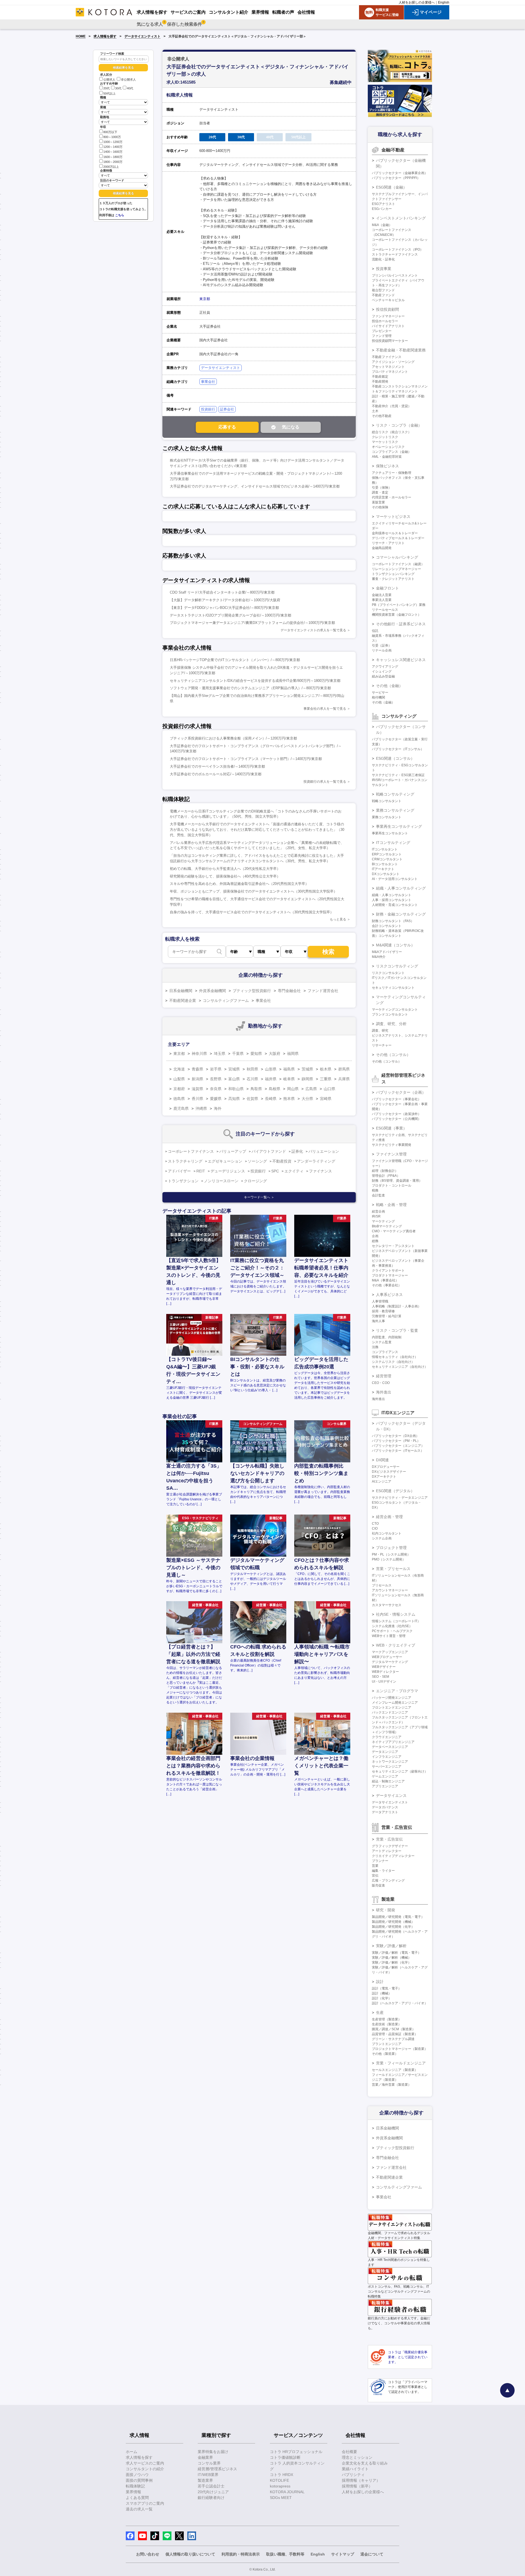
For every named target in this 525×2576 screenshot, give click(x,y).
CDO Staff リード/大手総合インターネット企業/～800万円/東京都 (222, 592)
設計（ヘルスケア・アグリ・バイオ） (400, 2003)
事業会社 (208, 382)
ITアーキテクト (383, 869)
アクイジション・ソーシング (393, 362)
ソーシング (257, 1161)
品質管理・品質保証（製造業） (395, 2034)
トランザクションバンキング (393, 574)
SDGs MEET (281, 2498)
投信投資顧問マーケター (390, 341)
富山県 (234, 1079)
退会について (372, 2554)
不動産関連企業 (183, 1001)
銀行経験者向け (211, 2498)
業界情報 (133, 2492)
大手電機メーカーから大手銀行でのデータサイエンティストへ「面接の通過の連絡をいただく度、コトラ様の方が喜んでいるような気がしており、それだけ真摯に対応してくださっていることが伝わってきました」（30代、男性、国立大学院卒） (257, 830)
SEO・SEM (380, 1677)
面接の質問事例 (139, 2480)
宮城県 (234, 1069)
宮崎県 (326, 1099)
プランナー (380, 1861)
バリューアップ (233, 1151)
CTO (375, 1524)
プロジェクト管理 (391, 1548)
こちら (120, 215)
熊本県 (289, 1099)
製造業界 (205, 2480)
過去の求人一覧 (139, 2509)
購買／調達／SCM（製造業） (394, 2029)
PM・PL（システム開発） (391, 1554)
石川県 (252, 1079)
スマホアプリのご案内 (145, 2503)
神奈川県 (199, 1054)
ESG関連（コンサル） (395, 758)
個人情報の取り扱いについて (190, 2554)
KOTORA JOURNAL (287, 2492)
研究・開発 (386, 1910)
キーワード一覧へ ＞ (259, 1197)
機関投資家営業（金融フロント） (396, 615)
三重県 (326, 1079)
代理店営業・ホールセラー (392, 497)
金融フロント (387, 588)
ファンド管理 (382, 336)
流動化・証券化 (383, 259)
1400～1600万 (113, 152)
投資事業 (384, 269)
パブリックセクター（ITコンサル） (398, 749)
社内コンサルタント (387, 1533)
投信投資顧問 (387, 309)
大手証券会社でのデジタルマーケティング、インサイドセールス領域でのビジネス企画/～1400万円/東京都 (255, 486)
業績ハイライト (355, 2469)
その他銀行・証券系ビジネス (401, 624)
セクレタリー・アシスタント (393, 1246)
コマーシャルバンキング (397, 557)
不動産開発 (380, 382)
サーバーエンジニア (387, 1767)
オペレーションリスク (388, 447)
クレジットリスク (385, 437)
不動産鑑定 (380, 377)
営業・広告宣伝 (389, 1839)
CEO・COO (381, 1383)
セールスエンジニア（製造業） (395, 2070)
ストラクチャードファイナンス (395, 254)
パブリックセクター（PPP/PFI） (396, 178)
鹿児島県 (181, 1108)
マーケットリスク (385, 442)
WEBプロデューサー (387, 1657)
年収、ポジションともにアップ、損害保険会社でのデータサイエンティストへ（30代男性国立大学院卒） (253, 891)
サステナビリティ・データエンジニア (400, 1498)
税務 (375, 1190)
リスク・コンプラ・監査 (397, 1330)
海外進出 (384, 1392)
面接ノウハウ (137, 2475)
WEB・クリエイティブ (396, 1645)
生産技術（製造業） (387, 2024)
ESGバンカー (382, 209)
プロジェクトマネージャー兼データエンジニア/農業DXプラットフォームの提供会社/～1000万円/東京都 (252, 623)
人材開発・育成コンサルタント (395, 905)
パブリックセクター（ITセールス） (398, 1451)
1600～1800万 (113, 157)
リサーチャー (382, 1045)
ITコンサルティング (393, 843)
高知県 (234, 1099)
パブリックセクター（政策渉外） (396, 1114)
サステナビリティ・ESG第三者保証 (398, 775)
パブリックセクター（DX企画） (396, 1436)
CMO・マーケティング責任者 (394, 1231)
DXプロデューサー (386, 1467)
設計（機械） (382, 1993)
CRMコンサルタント (387, 859)
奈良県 (216, 1089)
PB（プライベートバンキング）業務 (399, 605)
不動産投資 (282, 1161)
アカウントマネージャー (390, 1590)
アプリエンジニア (385, 1786)
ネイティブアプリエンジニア (393, 1742)
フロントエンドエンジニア (392, 1707)
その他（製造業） (385, 2054)
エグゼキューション (225, 1161)
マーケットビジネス (393, 517)
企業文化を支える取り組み (365, 2463)
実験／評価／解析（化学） (392, 1962)
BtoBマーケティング (387, 1226)
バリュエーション (324, 1151)
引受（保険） (382, 488)
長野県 (216, 1079)
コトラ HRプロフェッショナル (296, 2452)
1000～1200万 (113, 142)
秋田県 (252, 1069)
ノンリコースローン (221, 1181)
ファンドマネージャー (388, 316)
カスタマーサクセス (387, 1605)
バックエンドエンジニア (390, 1712)
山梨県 (179, 1079)
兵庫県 (344, 1079)
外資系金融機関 (212, 991)
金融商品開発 (382, 548)
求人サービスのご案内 (145, 2463)
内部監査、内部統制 (387, 1337)
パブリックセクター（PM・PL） (396, 1441)
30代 (118, 89)
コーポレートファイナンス (191, 1151)
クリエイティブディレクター (393, 1856)
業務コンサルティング (395, 810)
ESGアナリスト (383, 204)
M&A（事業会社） (385, 1280)
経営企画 (378, 1211)
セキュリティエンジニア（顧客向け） (400, 1771)
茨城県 (307, 1069)
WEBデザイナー (384, 1667)
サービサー (380, 693)
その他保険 (380, 507)
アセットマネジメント (388, 367)
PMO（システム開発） (389, 1559)
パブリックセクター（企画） (401, 1092)
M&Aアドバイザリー (387, 952)
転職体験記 (135, 2486)
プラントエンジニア (387, 2044)
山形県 (271, 1069)
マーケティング (383, 1221)
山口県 (329, 1089)
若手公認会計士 (211, 2486)
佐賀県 (252, 1099)
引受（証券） (382, 646)
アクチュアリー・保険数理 (392, 473)
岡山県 (293, 1089)
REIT (201, 1171)
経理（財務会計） (385, 1171)
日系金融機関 (181, 991)
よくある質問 (137, 2498)
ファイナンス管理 (391, 1154)
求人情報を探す (105, 36)
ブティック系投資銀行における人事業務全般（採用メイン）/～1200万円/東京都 (233, 738)
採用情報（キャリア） (361, 2480)
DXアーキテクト (384, 1477)
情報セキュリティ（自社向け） (395, 1357)
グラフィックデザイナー (390, 1846)
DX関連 (382, 1460)
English (444, 2)
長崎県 (271, 1099)
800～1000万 (112, 137)
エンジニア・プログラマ (397, 1691)
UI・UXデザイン (384, 1682)
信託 (375, 631)
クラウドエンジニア (387, 1737)
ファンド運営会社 (323, 991)
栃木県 (326, 1069)
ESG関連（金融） (391, 187)
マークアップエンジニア (390, 1652)
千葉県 (238, 1054)
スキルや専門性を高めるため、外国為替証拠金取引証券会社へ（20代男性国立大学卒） (239, 884)
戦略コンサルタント (387, 801)
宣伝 (375, 1876)
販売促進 (378, 1885)
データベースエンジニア (390, 1747)
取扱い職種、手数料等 (285, 2554)
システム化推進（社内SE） (392, 1626)
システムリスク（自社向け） (393, 1362)
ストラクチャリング (185, 1161)
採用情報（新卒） (357, 2486)
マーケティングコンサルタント (395, 1010)
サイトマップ (343, 2554)
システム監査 (382, 1342)
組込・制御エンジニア (388, 1781)
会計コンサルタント (387, 926)
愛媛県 (216, 1099)
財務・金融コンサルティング (401, 914)
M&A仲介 (379, 957)
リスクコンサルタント (388, 973)
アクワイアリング (385, 667)
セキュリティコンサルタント (393, 988)
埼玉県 (220, 1054)
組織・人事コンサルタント (392, 895)
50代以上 (110, 93)
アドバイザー (179, 1171)
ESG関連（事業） (391, 1128)
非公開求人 (128, 80)
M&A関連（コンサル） (395, 945)
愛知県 (256, 1054)
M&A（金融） (382, 225)
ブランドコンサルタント (390, 1014)
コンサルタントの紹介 (145, 2469)
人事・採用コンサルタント (392, 900)
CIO (375, 1528)
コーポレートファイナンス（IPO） (398, 250)
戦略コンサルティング (395, 794)
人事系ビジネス (389, 1295)
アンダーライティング (316, 1161)
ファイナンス (320, 1171)
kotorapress (280, 2486)
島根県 (275, 1089)
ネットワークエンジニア (390, 1762)
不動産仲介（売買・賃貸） (392, 406)
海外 (218, 1108)
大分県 (307, 1099)
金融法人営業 (382, 595)
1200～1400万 (113, 147)
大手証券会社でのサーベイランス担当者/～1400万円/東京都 (217, 766)
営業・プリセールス (393, 1569)
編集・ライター (383, 1871)
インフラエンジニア (387, 1757)
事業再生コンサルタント (390, 833)
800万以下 (110, 132)
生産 (380, 2012)
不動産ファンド (383, 295)
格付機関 (378, 697)
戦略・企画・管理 (391, 1205)
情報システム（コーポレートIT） (396, 1621)
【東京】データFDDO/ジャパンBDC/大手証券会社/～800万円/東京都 (224, 608)
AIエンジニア (382, 1481)
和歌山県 (236, 1089)
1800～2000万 (113, 162)
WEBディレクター (385, 1672)
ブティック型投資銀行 (252, 991)
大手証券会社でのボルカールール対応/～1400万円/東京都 (216, 774)
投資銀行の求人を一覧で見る (325, 782)
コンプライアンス (385, 1352)
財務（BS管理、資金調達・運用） (397, 1181)
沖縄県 (201, 1108)
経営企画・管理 (389, 1517)
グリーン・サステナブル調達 (393, 2039)
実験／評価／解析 (391, 1946)
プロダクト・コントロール (392, 1186)
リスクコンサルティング (397, 966)
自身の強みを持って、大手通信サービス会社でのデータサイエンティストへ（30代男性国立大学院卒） (252, 912)
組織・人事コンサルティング (401, 888)
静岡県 (307, 1079)
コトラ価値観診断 (285, 2457)
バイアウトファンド (269, 1151)
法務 (375, 1347)
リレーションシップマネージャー (396, 569)
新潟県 (197, 1079)
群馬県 (344, 1069)
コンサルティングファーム (226, 1001)
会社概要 (349, 2452)
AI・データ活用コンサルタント (395, 879)
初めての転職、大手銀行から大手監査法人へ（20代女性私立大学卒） (225, 869)
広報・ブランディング (388, 1880)
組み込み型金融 (383, 676)
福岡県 (293, 1054)
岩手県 (216, 1069)
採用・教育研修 (383, 1311)
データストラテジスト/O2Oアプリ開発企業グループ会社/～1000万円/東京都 (231, 615)
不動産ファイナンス (387, 357)
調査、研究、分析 (391, 1024)
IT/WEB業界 (208, 2475)
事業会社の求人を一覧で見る (325, 709)
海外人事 (378, 1321)
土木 (375, 411)
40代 (130, 89)
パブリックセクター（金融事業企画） (400, 173)
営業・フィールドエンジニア (401, 2063)
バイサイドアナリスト (388, 326)
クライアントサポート (388, 1271)
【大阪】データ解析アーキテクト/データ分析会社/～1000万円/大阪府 (225, 600)
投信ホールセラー (385, 321)
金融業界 (205, 2457)
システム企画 (382, 1538)
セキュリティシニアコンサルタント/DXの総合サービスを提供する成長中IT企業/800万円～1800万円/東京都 (255, 681)
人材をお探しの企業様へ (417, 2)
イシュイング (382, 671)
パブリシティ (353, 2475)
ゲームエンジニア (385, 1776)
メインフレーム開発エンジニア (395, 1703)
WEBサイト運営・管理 (389, 1636)
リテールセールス (385, 610)
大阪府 (275, 1054)
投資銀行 (208, 409)
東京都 (205, 299)
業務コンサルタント (387, 817)
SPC (275, 1171)
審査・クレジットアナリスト (393, 579)
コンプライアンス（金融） (392, 452)
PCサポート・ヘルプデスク (392, 1631)
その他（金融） (389, 686)
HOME (81, 36)
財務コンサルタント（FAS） (393, 921)
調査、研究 (380, 1031)
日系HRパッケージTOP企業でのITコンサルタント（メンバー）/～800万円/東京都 (235, 660)
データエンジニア (385, 1752)
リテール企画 (382, 650)
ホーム (132, 2452)
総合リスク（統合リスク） (392, 432)
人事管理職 (380, 1301)
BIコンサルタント (385, 864)
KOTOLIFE (279, 2480)
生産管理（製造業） (387, 2019)
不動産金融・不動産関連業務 (401, 350)
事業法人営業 (382, 600)
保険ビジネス (387, 466)
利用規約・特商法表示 (241, 2554)
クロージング (255, 1181)
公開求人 (109, 80)
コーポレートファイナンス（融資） (398, 564)
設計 (380, 1982)
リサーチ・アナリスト (388, 543)
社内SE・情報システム (396, 1614)
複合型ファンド (383, 290)
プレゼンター (382, 331)
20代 (107, 89)
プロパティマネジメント (390, 372)
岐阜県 (289, 1079)
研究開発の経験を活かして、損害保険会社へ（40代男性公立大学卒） (225, 876)
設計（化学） (382, 1998)
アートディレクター (387, 1851)
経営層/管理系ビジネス (217, 2469)
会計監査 (378, 1195)
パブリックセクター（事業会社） (396, 1099)
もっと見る (338, 919)
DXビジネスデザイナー (389, 1472)
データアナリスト (385, 1812)
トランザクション (183, 1181)
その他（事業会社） (387, 1285)
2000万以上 (111, 167)
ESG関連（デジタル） (395, 1491)
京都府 (179, 1089)
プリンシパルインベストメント (395, 275)
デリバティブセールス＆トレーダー (398, 538)
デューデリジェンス (228, 1171)
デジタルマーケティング (390, 1662)
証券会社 (227, 409)
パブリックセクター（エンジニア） (398, 1446)
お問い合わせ (148, 2554)
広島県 (311, 1089)
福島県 (289, 1069)
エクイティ (294, 1171)
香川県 (197, 1099)
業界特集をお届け (213, 2452)
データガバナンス (385, 1807)
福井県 (271, 1079)
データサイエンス (391, 1795)
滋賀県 (197, 1089)
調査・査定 (380, 492)
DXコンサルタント (386, 874)
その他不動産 (382, 416)
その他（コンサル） (393, 1055)
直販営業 (378, 502)
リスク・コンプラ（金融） (399, 425)
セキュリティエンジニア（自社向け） (400, 1367)
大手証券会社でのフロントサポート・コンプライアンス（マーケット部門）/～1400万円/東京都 (246, 759)
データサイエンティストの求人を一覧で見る (313, 630)
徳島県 (179, 1099)
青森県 (197, 1069)
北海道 (179, 1069)
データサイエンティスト (142, 36)
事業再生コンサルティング (399, 826)
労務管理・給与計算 (387, 1316)
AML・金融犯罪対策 (387, 457)
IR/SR (376, 1216)
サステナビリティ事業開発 (392, 1145)
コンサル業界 (209, 2463)
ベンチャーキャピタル (388, 300)
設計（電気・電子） (387, 1988)
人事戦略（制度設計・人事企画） (396, 1306)
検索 (328, 952)
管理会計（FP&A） (386, 1176)
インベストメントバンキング (401, 218)
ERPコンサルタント (387, 854)
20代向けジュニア (213, 2492)
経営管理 (384, 1376)
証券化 (297, 1151)
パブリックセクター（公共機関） (396, 1119)
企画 (375, 1236)
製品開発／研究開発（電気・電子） (398, 1917)
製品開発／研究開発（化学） (393, 1927)
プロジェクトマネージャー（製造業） (400, 2049)
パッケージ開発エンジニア (392, 1698)
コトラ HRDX (282, 2475)
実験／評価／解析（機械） (392, 1958)
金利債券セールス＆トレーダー (395, 533)
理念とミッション (357, 2457)
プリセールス (382, 1585)
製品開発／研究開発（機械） (393, 1922)
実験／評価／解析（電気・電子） (396, 1953)
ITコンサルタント (385, 849)
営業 (375, 1866)
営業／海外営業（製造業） (392, 2085)
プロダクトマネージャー (390, 1275)
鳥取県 (256, 1089)
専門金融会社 (289, 991)
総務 (375, 1241)
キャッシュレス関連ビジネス (401, 660)
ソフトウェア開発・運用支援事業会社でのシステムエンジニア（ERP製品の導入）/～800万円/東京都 (250, 688)
